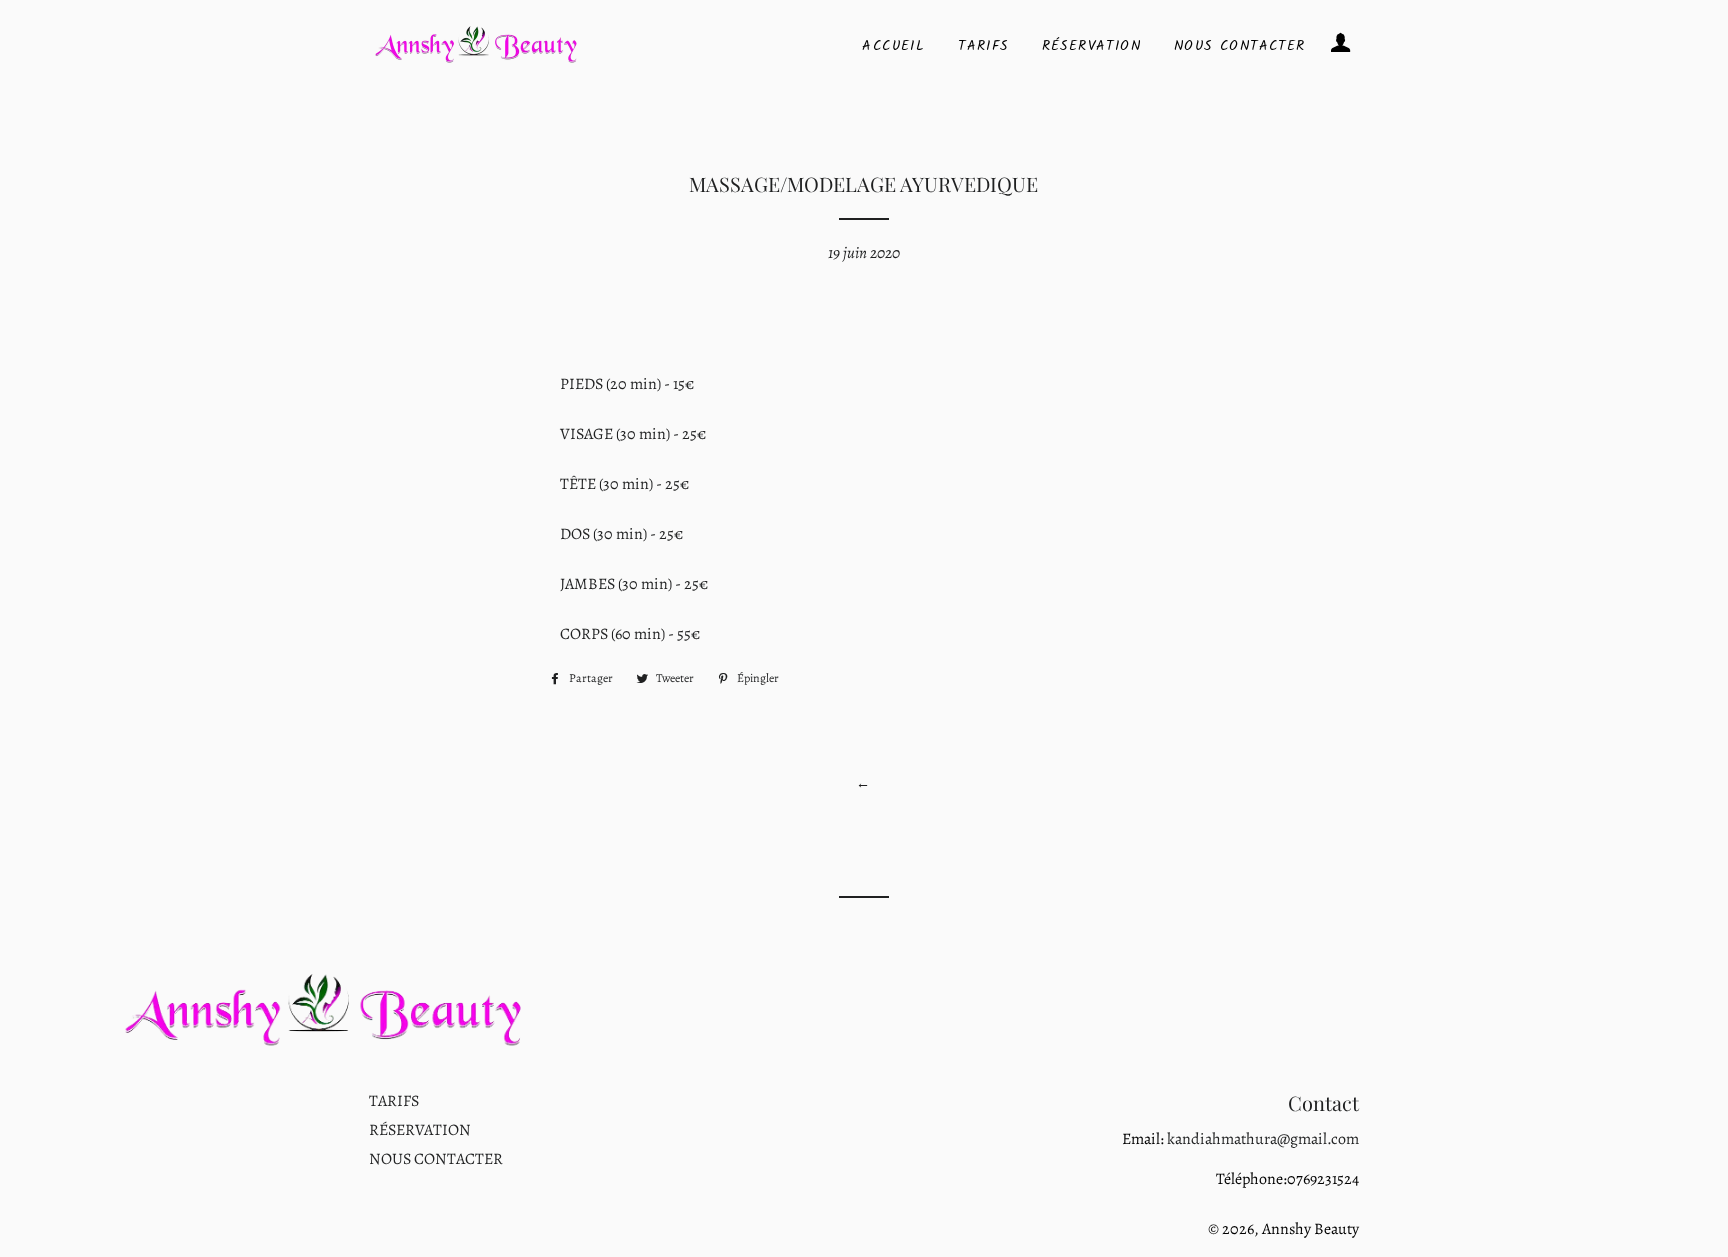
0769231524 (1323, 1179)
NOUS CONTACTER (1240, 46)
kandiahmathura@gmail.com (1261, 1139)
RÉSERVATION (1091, 46)
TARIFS (983, 46)
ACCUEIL (893, 46)
